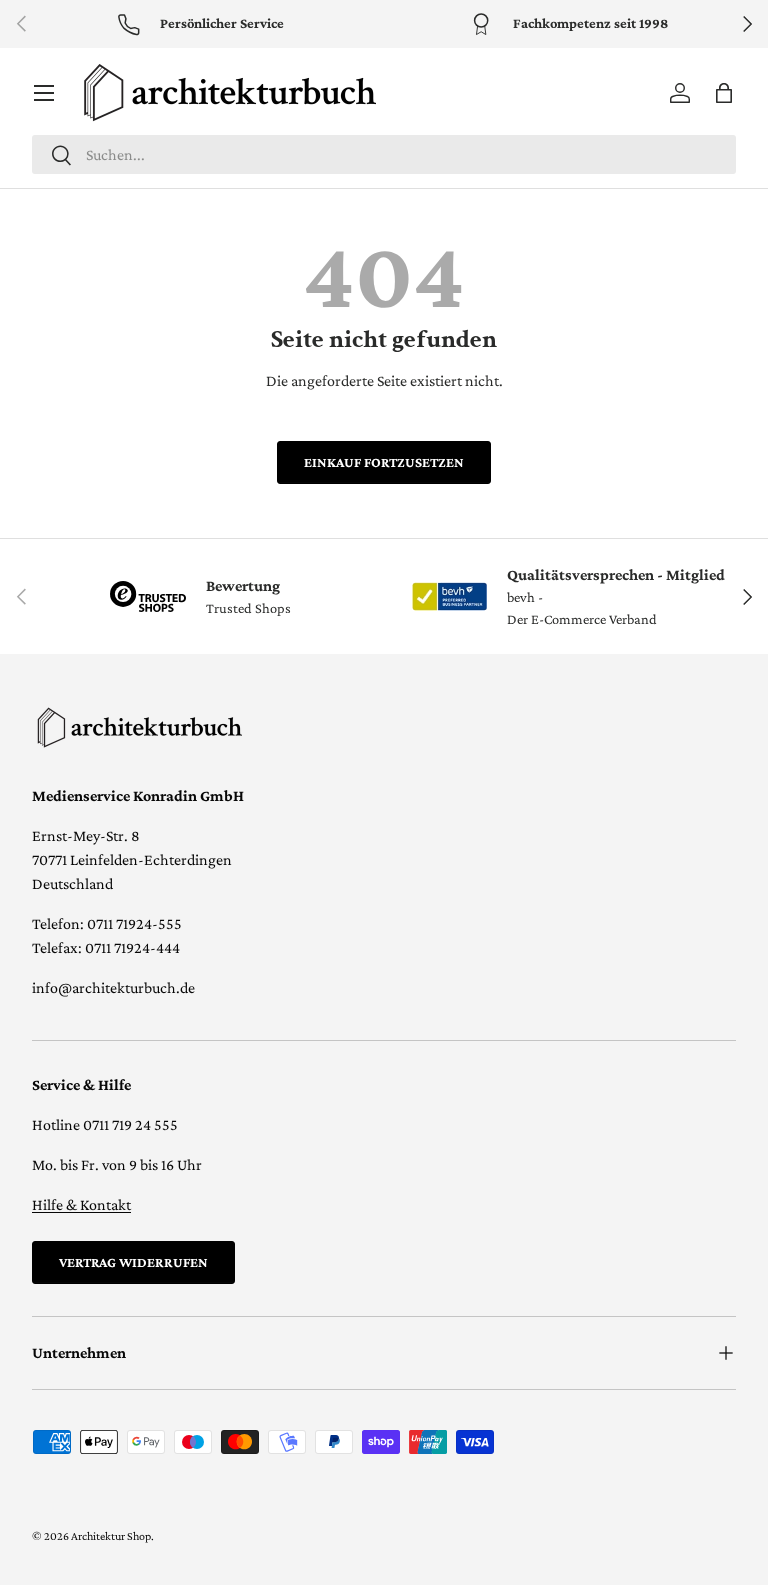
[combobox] (384, 154)
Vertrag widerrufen (133, 1262)
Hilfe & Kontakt (81, 1204)
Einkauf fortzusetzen (384, 462)
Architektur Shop (111, 1536)
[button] (724, 93)
